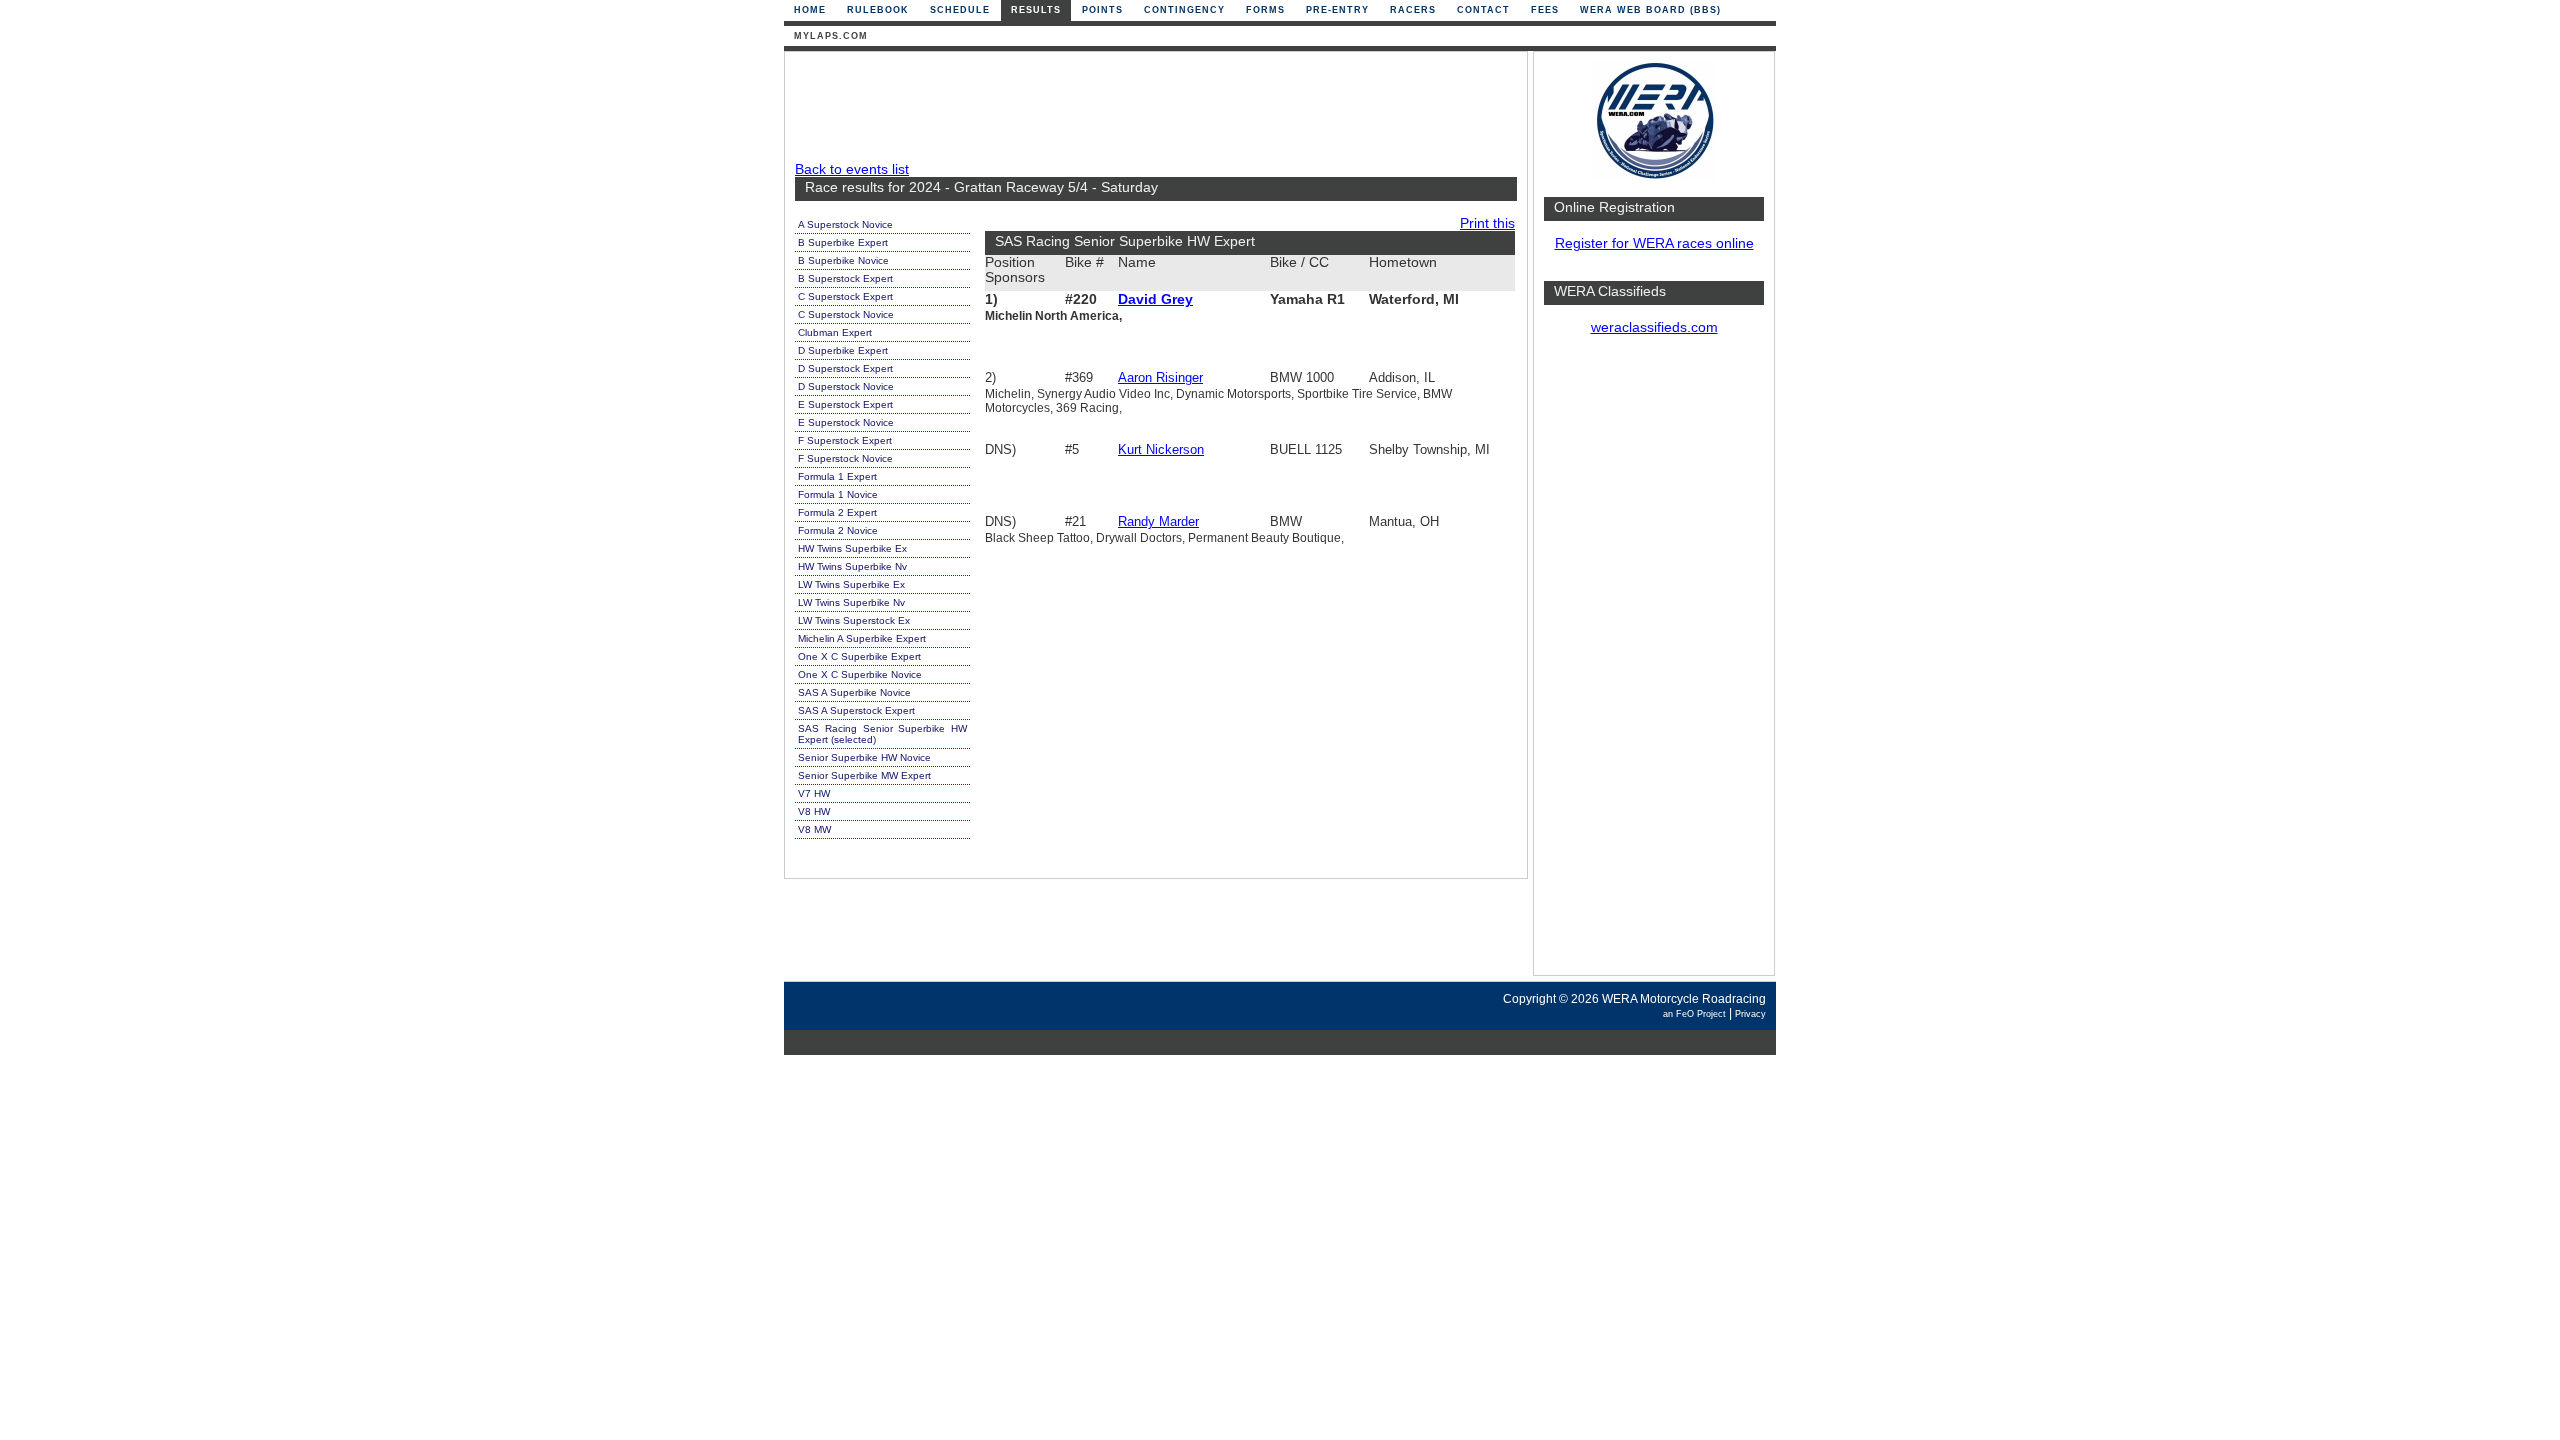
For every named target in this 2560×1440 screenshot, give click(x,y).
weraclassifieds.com (1654, 327)
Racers (1413, 10)
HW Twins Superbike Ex (852, 548)
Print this (1487, 223)
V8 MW (814, 829)
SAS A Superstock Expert (856, 710)
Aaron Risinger (1160, 377)
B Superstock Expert (845, 278)
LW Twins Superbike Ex (851, 584)
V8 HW (814, 811)
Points (1102, 10)
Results (1036, 10)
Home (810, 10)
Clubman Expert (835, 332)
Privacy (1750, 1014)
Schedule (960, 10)
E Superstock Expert (845, 404)
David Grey (1155, 299)
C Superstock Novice (846, 314)
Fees (1545, 10)
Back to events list (852, 169)
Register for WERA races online (1654, 243)
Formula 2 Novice (838, 530)
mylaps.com (831, 36)
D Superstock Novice (846, 386)
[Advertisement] (1654, 665)
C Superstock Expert (845, 296)
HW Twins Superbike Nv (852, 566)
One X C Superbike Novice (860, 674)
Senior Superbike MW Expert (864, 775)
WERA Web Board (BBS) (1650, 10)
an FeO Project (1694, 1014)
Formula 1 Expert (837, 476)
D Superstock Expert (845, 368)
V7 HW (814, 793)
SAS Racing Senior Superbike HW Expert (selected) (882, 734)
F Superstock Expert (845, 440)
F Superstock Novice (845, 458)
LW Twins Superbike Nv (851, 602)
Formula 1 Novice (838, 494)
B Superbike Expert (843, 242)
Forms (1265, 10)
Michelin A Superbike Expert (862, 638)
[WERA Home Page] (1654, 176)
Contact (1483, 10)
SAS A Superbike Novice (854, 692)
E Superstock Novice (846, 422)
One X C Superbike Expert (859, 656)
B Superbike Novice (843, 260)
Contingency (1184, 10)
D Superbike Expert (843, 350)
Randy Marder (1158, 521)
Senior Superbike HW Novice (864, 757)
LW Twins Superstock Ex (854, 620)
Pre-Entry (1337, 10)
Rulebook (878, 10)
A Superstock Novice (845, 224)
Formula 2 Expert (837, 512)
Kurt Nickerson (1161, 449)
